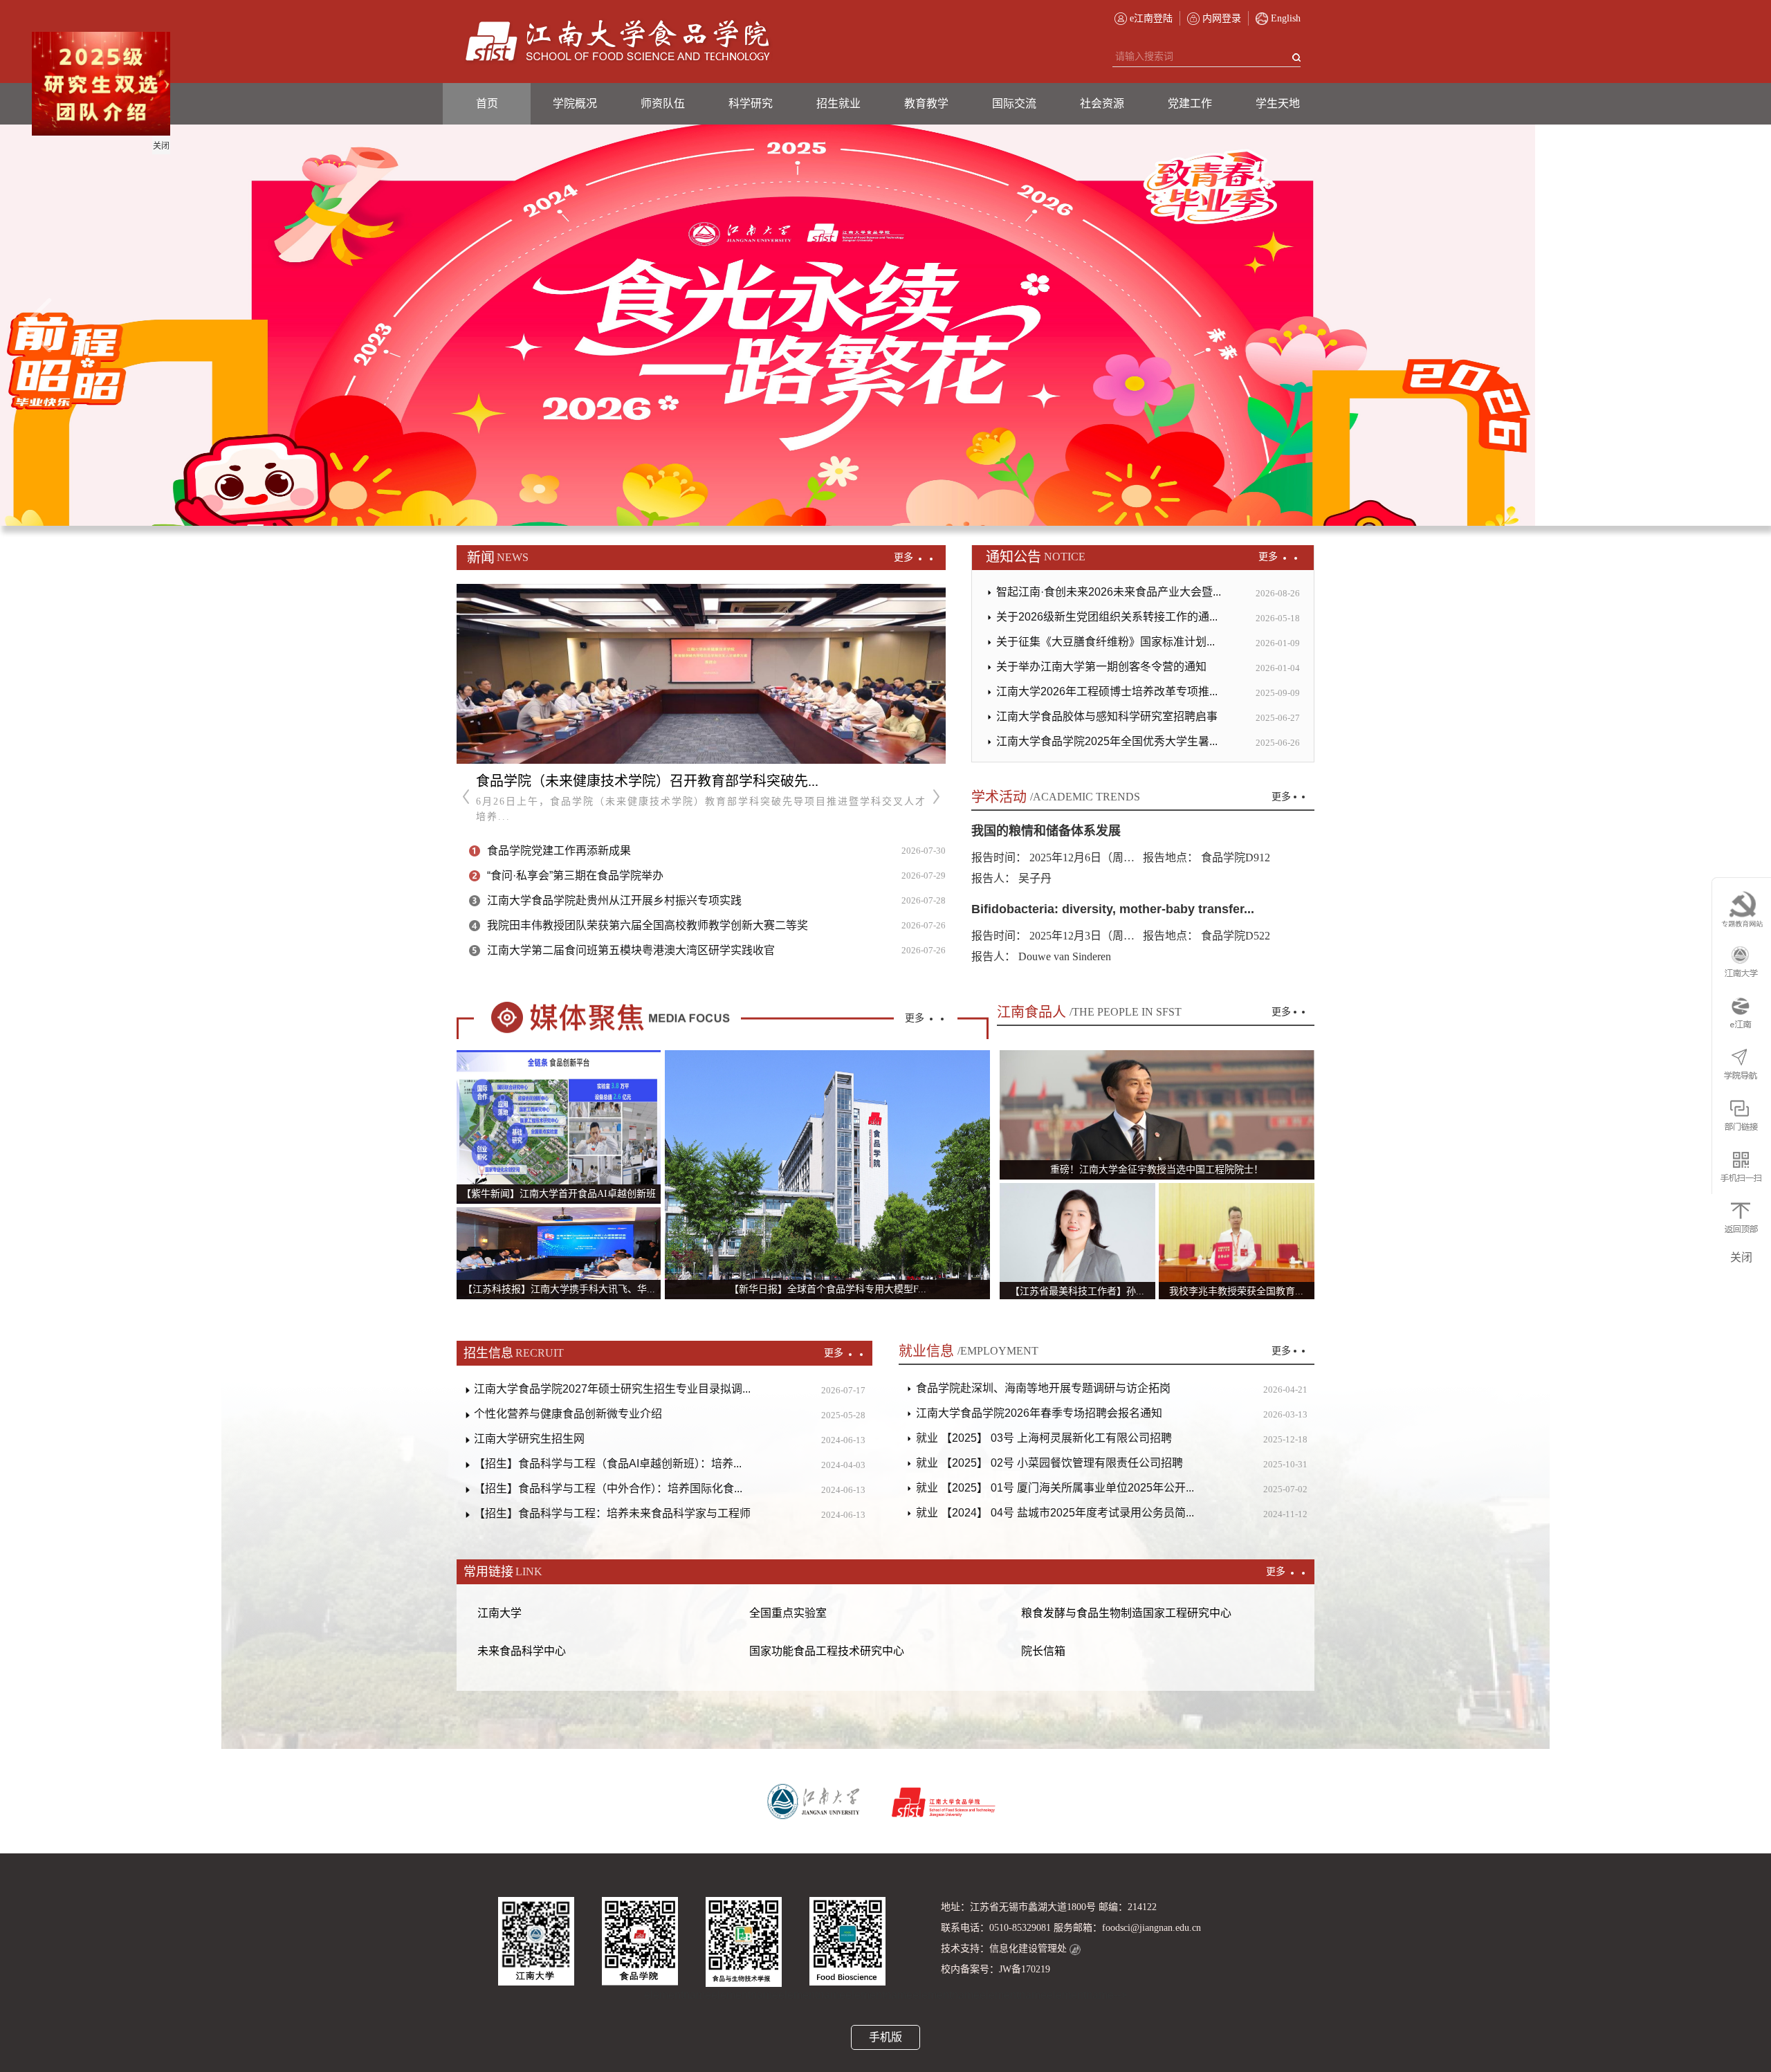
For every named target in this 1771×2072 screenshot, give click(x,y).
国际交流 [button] (1014, 103)
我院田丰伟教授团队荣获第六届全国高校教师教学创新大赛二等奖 (648, 925)
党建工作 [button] (1190, 103)
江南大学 (499, 1613)
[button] (37, 325)
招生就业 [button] (838, 103)
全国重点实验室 (788, 1613)
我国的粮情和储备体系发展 (1046, 831)
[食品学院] (618, 42)
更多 (905, 557)
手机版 (885, 2037)
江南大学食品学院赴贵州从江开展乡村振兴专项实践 (614, 900)
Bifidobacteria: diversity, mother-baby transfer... (1113, 909)
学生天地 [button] (1278, 103)
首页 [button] (487, 103)
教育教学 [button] (926, 103)
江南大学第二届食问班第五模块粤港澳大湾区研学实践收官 (631, 950)
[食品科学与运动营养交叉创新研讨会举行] (701, 674)
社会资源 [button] (1102, 103)
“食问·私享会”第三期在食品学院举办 (575, 875)
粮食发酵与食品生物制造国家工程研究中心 (1126, 1613)
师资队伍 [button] (663, 103)
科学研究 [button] (751, 103)
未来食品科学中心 (522, 1651)
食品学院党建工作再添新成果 (559, 851)
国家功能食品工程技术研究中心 (827, 1651)
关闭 (200, 185)
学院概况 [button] (575, 103)
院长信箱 (1043, 1651)
